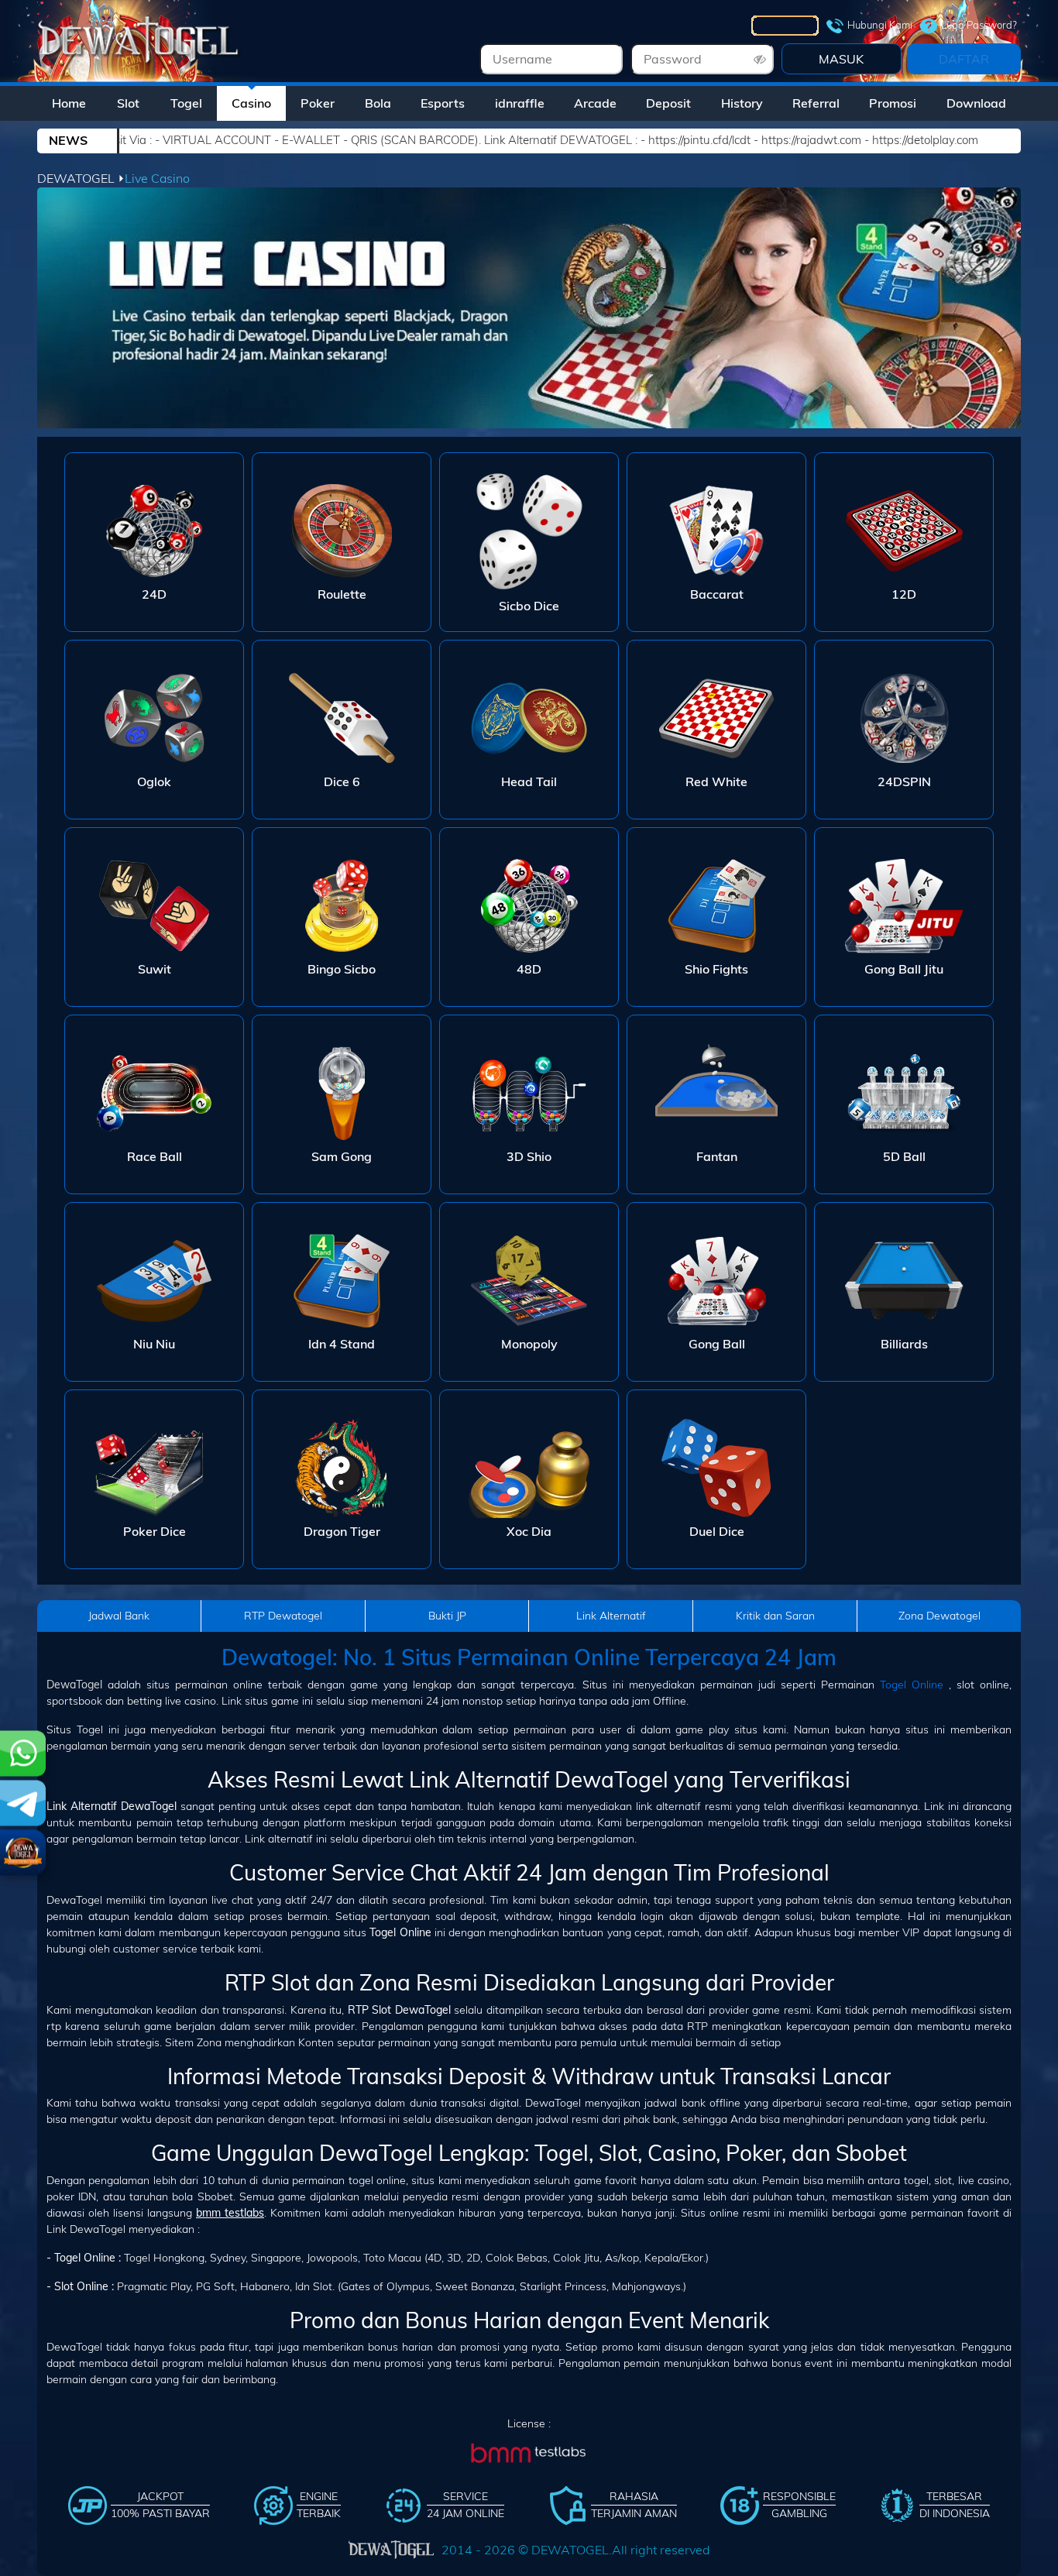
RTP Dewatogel (283, 1616)
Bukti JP (447, 1616)
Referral (816, 103)
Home (69, 103)
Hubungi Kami (880, 25)
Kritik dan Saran (775, 1616)
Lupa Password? (979, 25)
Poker (318, 103)
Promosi (893, 103)
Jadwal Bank (119, 1616)
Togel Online (912, 1685)
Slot (128, 103)
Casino (251, 103)
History (742, 103)
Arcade (595, 103)
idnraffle (520, 103)
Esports (443, 103)
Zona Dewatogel (939, 1616)
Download (976, 103)
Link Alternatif (611, 1616)
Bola (378, 103)
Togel (186, 103)
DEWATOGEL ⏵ (81, 178)
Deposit (668, 103)
